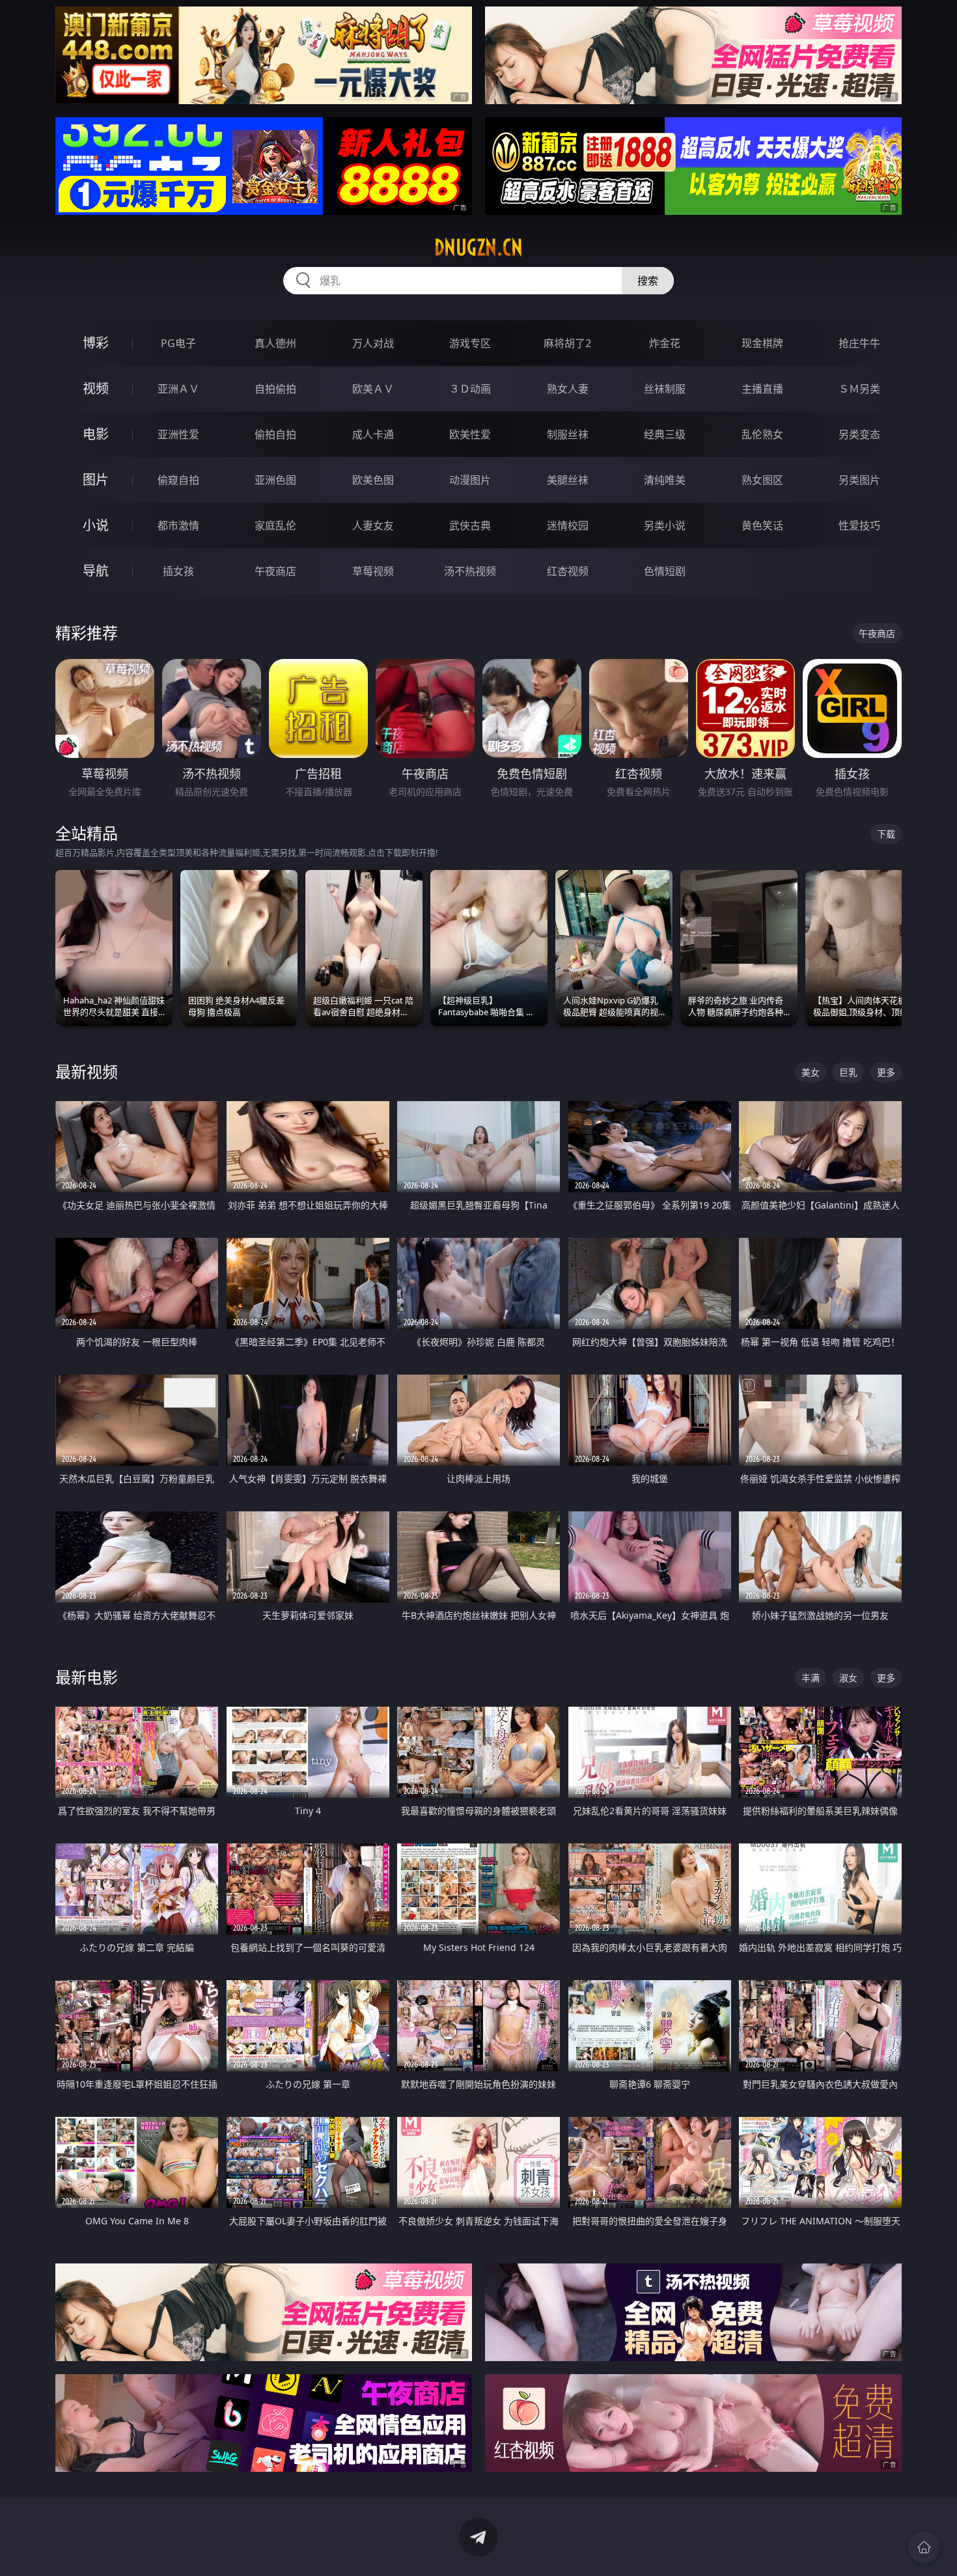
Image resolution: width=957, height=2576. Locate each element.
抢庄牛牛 (859, 343)
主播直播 (762, 389)
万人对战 (373, 343)
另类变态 (859, 434)
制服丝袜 (568, 434)
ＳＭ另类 (859, 389)
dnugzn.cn (478, 247)
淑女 (848, 1678)
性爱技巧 (859, 525)
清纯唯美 (665, 480)
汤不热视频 (470, 571)
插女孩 (178, 571)
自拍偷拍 (275, 389)
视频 (96, 388)
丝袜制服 (665, 389)
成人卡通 (373, 434)
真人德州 (275, 343)
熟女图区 (762, 480)
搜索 (648, 281)
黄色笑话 (762, 525)
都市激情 (178, 525)
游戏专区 (470, 343)
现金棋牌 (762, 343)
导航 (96, 571)
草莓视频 (373, 571)
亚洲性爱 (178, 434)
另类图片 (859, 480)
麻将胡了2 (567, 343)
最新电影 (87, 1677)
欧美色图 (373, 480)
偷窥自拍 (178, 480)
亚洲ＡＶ (178, 389)
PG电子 (178, 343)
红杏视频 (568, 571)
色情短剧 (665, 571)
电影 (96, 434)
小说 (96, 525)
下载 (886, 834)
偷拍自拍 (275, 434)
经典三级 (665, 434)
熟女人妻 (568, 389)
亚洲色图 (275, 480)
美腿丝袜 (568, 480)
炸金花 (665, 343)
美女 (811, 1072)
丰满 (811, 1678)
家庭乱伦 (275, 525)
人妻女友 (373, 525)
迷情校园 (568, 525)
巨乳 (848, 1072)
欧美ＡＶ (373, 389)
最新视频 (87, 1071)
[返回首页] (924, 2547)
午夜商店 (275, 571)
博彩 (96, 343)
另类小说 (665, 525)
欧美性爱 (470, 434)
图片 (96, 480)
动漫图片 (470, 480)
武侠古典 (470, 525)
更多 (886, 1072)
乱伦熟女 (762, 434)
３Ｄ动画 (470, 389)
